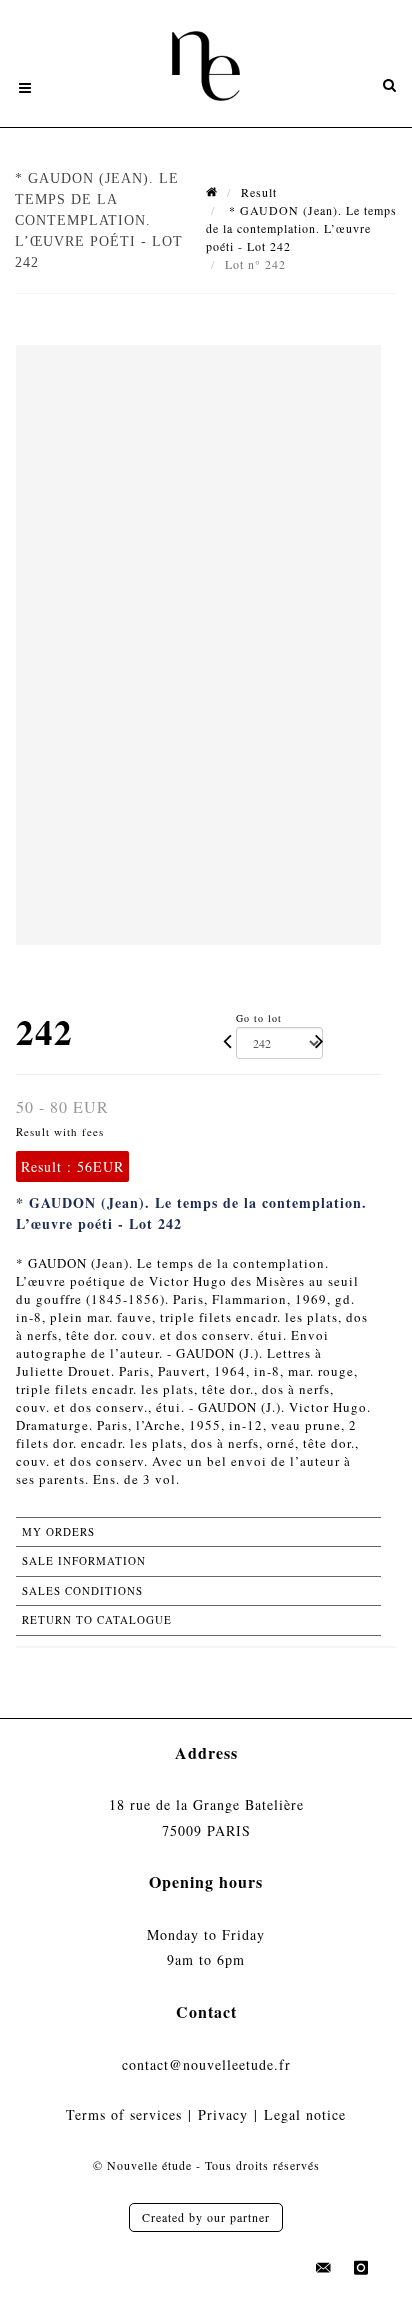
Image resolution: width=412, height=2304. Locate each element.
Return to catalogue (97, 1619)
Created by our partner (206, 2217)
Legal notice (305, 2114)
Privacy (223, 2114)
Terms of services (124, 2114)
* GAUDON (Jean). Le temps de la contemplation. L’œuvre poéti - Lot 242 (301, 228)
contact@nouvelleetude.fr (206, 2064)
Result (259, 192)
